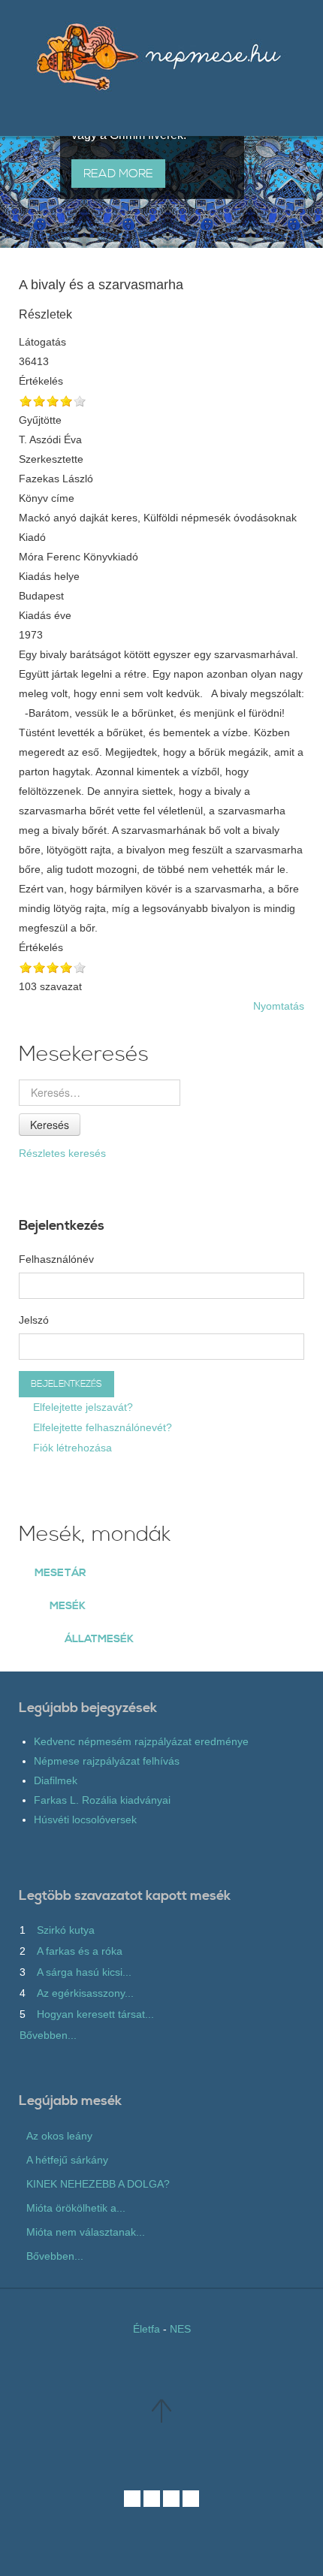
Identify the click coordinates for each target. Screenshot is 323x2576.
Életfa (146, 2329)
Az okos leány (59, 2136)
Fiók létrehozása (71, 1448)
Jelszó (34, 1320)
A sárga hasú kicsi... (84, 1972)
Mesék (68, 1606)
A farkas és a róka (80, 1951)
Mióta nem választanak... (86, 2232)
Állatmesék (99, 1639)
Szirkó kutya (66, 1930)
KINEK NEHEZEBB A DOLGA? (98, 2184)
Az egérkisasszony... (85, 1993)
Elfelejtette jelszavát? (82, 1407)
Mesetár (60, 1573)
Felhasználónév (56, 1259)
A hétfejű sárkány (67, 2160)
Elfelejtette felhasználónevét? (101, 1427)
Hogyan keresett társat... (95, 2014)
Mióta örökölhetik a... (76, 2208)
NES (180, 2329)
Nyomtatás (279, 1006)
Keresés (50, 1125)
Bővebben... (48, 2035)
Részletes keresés (62, 1153)
